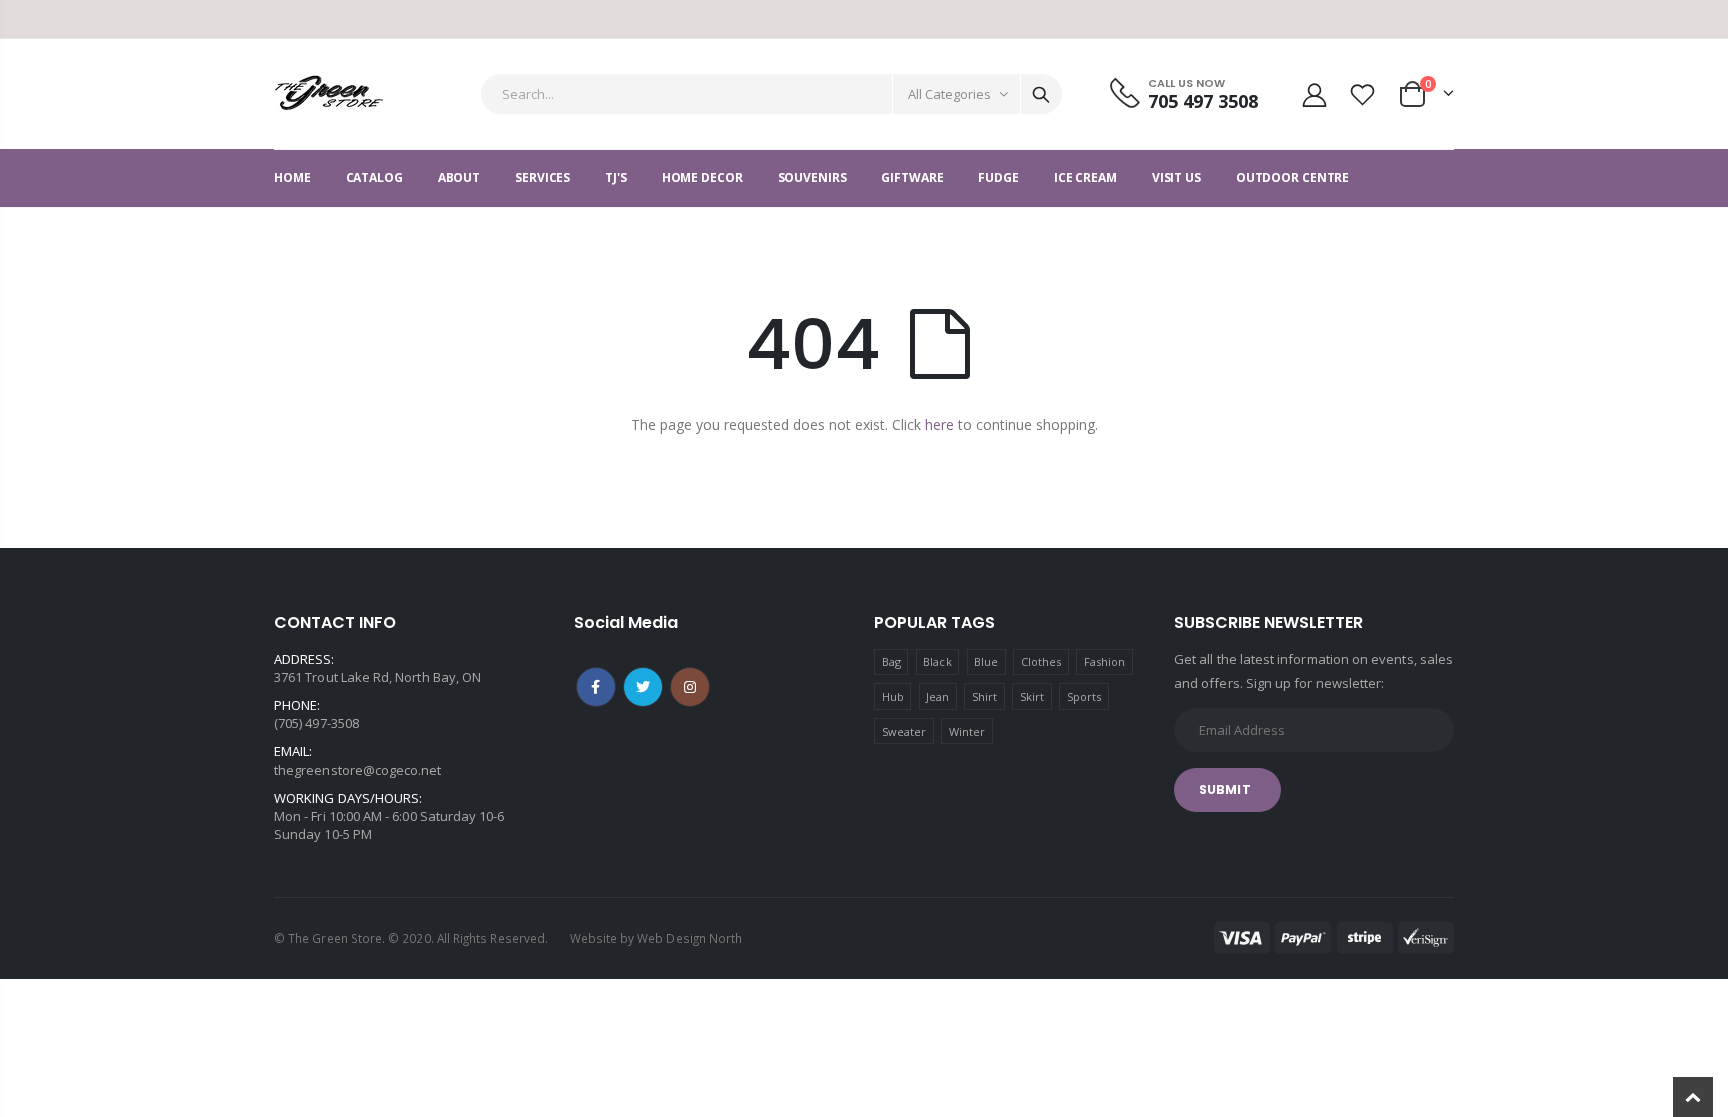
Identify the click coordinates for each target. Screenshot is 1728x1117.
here (939, 424)
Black (937, 661)
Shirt (984, 696)
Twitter (643, 687)
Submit (1225, 789)
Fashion (1104, 661)
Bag (891, 661)
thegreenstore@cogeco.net (358, 770)
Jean (937, 696)
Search (1041, 94)
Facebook (596, 687)
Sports (1084, 696)
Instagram (690, 687)
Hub (893, 696)
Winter (967, 731)
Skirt (1032, 696)
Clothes (1041, 661)
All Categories (949, 94)
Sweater (904, 731)
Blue (986, 661)
